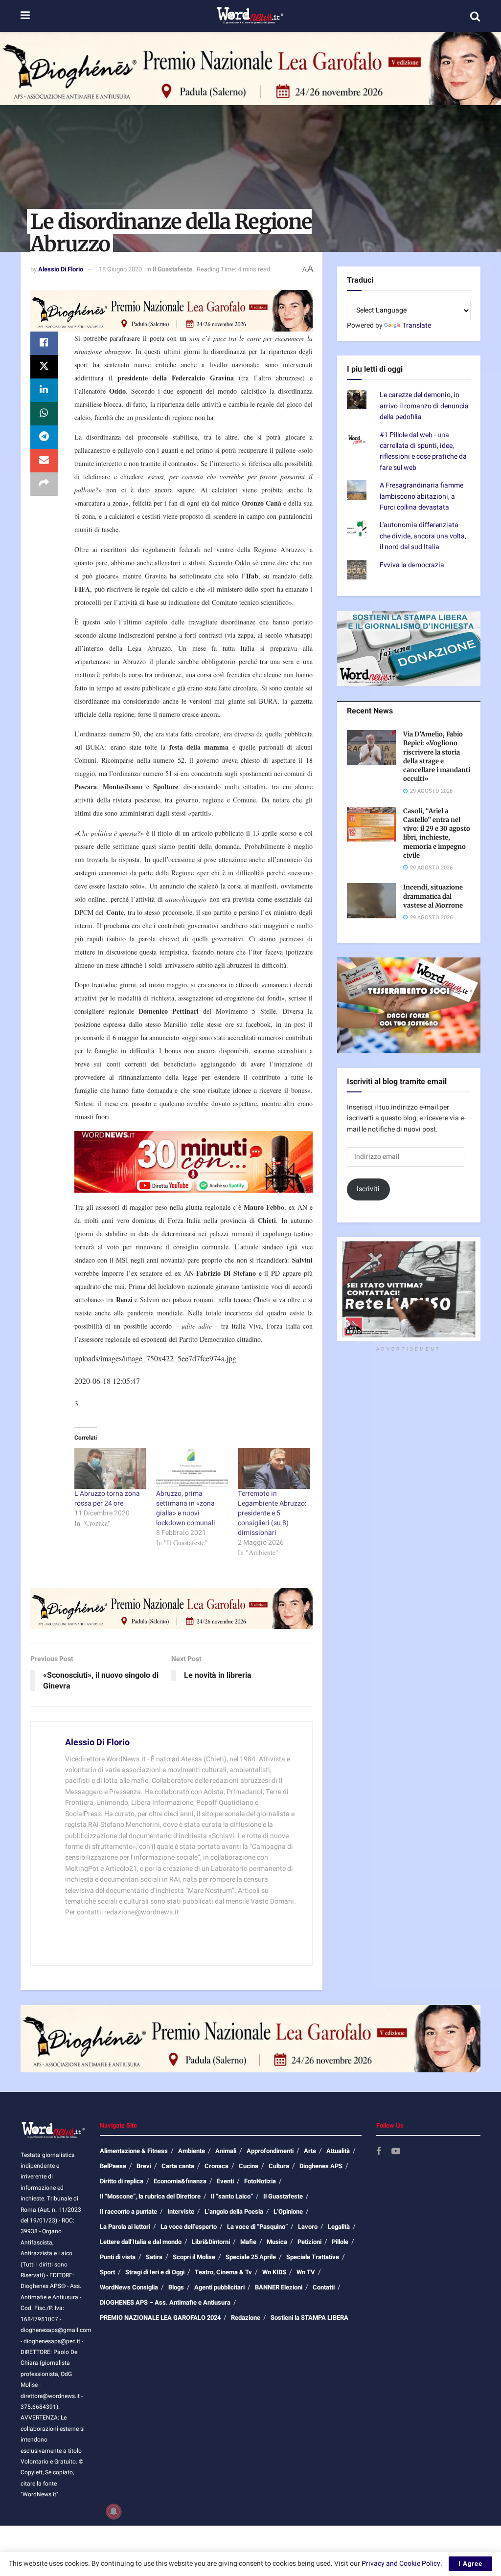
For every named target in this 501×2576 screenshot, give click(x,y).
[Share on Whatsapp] (44, 414)
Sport (107, 2272)
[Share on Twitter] (44, 367)
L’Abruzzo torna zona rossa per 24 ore (107, 1499)
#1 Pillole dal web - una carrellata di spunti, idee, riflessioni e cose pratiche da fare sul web (423, 451)
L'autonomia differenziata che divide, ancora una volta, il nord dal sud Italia (423, 536)
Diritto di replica (122, 2181)
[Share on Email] (44, 461)
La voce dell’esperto (189, 2227)
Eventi (225, 2181)
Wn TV (306, 2272)
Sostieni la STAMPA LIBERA (309, 2318)
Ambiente (192, 2151)
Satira (154, 2257)
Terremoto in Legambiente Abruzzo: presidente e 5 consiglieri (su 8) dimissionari (272, 1513)
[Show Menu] (25, 16)
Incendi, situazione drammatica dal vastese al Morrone (433, 896)
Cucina (249, 2166)
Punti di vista (118, 2257)
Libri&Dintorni (211, 2242)
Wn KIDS (274, 2272)
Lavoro (308, 2227)
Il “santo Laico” (232, 2196)
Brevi (144, 2166)
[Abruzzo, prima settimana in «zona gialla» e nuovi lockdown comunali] (192, 1468)
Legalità (339, 2227)
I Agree (470, 2564)
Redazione (246, 2318)
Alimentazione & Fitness (134, 2151)
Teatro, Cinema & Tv (223, 2272)
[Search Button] (475, 16)
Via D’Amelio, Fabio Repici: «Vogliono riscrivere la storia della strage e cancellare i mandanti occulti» (437, 756)
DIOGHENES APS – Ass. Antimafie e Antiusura (165, 2302)
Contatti (324, 2287)
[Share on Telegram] (44, 437)
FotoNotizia (260, 2181)
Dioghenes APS (321, 2166)
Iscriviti (368, 1189)
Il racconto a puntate (128, 2211)
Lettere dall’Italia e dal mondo (141, 2242)
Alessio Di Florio (61, 269)
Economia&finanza (180, 2181)
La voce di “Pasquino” (257, 2227)
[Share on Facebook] (44, 343)
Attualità (338, 2151)
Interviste (181, 2211)
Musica (277, 2242)
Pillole (340, 2242)
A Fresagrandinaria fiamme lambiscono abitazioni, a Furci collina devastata (421, 496)
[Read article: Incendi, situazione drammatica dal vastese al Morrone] (371, 901)
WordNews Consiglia (129, 2287)
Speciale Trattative (313, 2257)
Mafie (248, 2242)
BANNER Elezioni (279, 2287)
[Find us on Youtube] (396, 2152)
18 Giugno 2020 (120, 269)
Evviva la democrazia (412, 565)
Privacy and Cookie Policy (401, 2564)
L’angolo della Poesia (234, 2211)
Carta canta (178, 2166)
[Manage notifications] (114, 2511)
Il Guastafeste (172, 269)
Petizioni (309, 2242)
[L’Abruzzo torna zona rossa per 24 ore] (110, 1468)
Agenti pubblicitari (219, 2287)
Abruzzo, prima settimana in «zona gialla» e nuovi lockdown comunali (186, 1508)
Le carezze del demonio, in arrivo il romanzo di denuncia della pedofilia (424, 406)
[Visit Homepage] (250, 16)
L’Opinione (288, 2211)
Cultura (279, 2166)
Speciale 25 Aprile (251, 2257)
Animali (226, 2151)
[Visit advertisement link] (250, 68)
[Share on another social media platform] (44, 484)
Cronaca (216, 2166)
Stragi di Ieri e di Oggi (155, 2272)
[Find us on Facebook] (379, 2152)
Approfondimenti (270, 2151)
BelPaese (113, 2166)
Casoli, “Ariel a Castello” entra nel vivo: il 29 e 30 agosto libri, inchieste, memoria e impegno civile (437, 833)
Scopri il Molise (194, 2257)
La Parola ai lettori (125, 2227)
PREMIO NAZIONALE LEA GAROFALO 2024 (160, 2318)
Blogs (176, 2287)
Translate (417, 325)
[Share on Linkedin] (44, 390)
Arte (310, 2151)
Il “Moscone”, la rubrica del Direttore (150, 2196)
